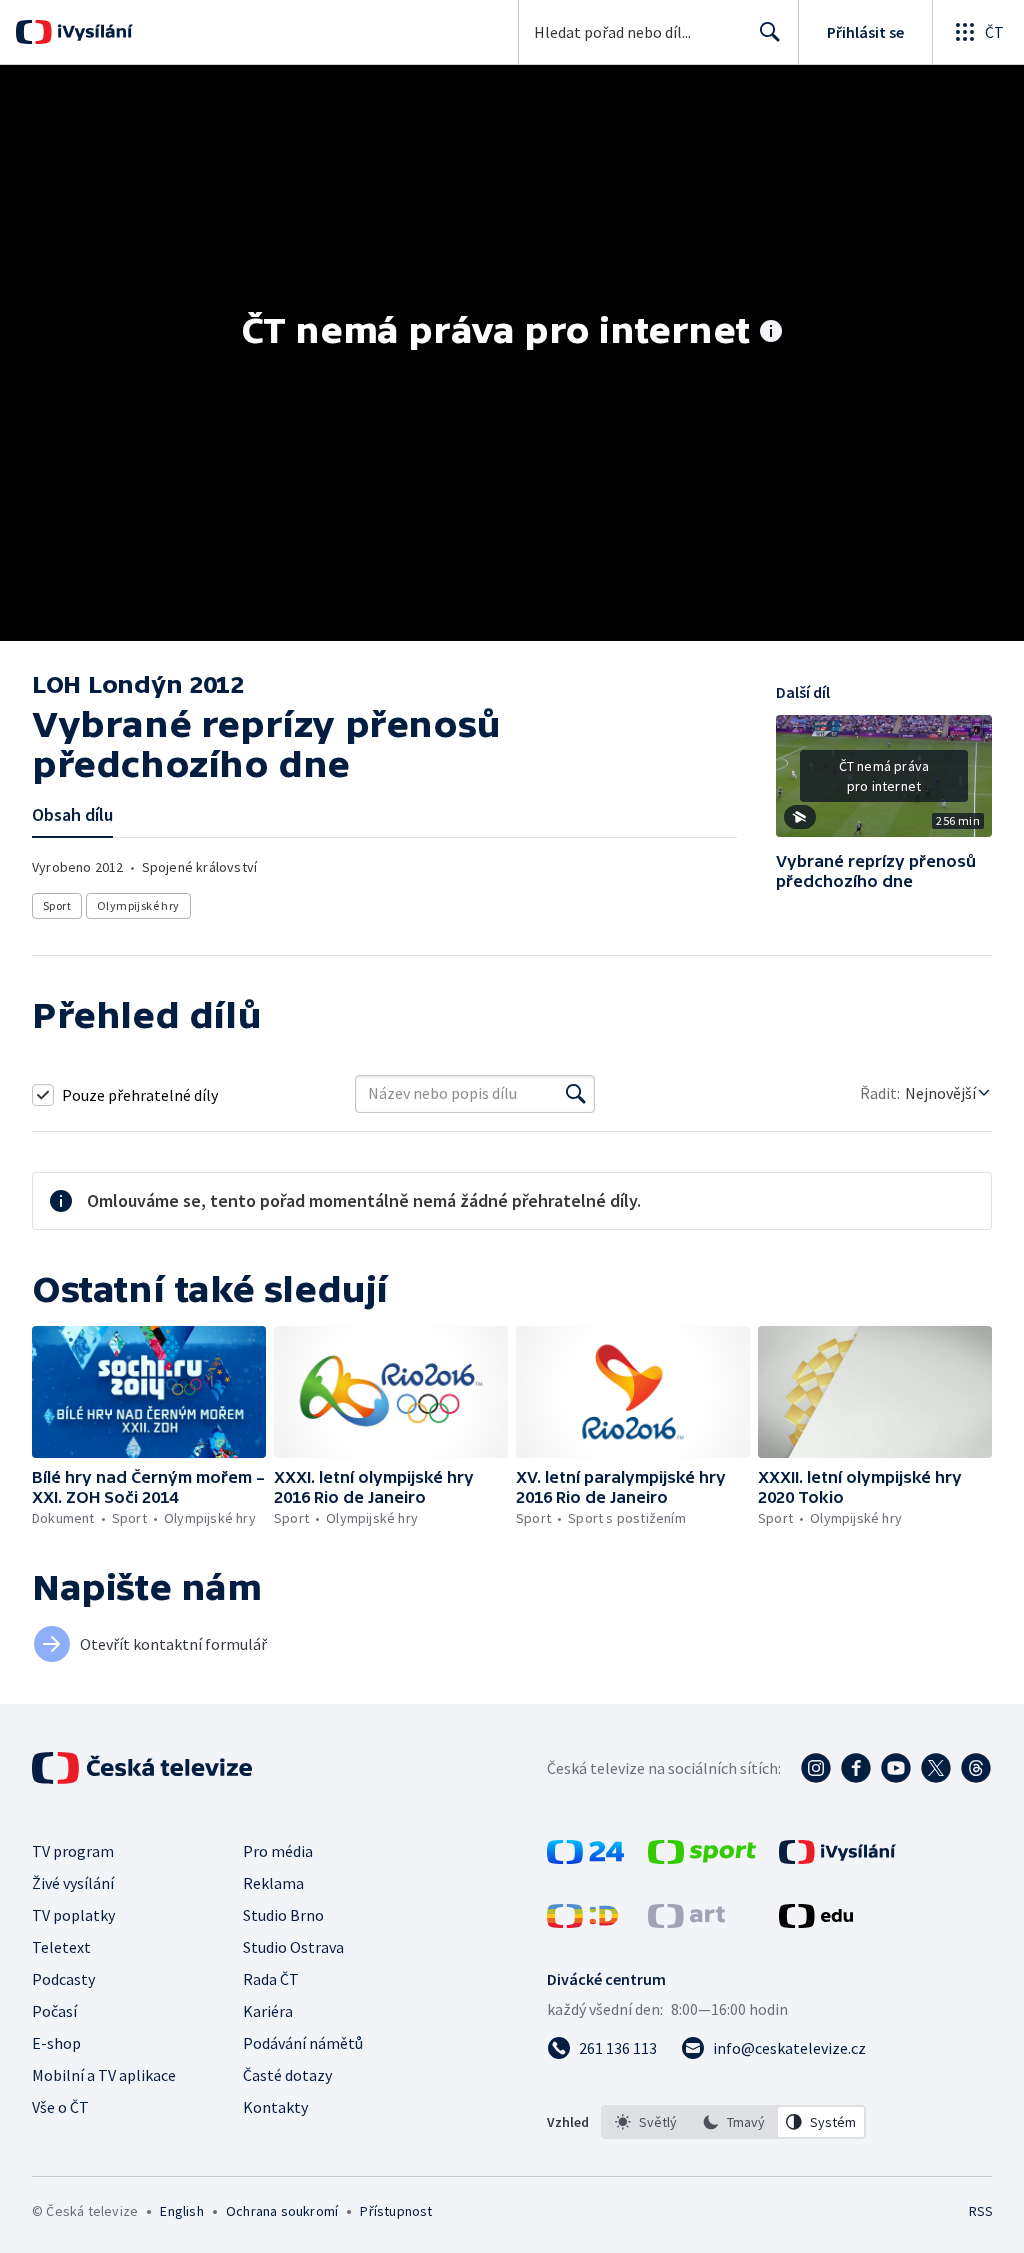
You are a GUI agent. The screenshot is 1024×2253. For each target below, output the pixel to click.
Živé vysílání (73, 1883)
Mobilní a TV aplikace (104, 2075)
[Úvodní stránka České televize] (144, 1768)
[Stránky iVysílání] (837, 1858)
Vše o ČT (60, 2107)
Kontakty (275, 2107)
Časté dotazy (287, 2075)
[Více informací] (771, 333)
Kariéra (268, 2011)
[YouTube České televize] (896, 1768)
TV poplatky (73, 1915)
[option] (646, 2122)
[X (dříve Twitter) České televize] (936, 1768)
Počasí (54, 2011)
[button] (884, 783)
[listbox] (733, 2122)
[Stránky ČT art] (686, 1922)
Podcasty (63, 1979)
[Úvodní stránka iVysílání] (92, 32)
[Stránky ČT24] (585, 1858)
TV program (73, 1851)
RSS (980, 2211)
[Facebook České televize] (856, 1768)
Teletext (61, 1947)
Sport (57, 905)
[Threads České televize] (976, 1768)
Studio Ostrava (293, 1947)
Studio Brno (283, 1915)
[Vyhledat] (576, 1094)
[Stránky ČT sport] (702, 1858)
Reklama (273, 1883)
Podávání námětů (303, 2043)
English (181, 2211)
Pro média (278, 1851)
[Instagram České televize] (816, 1768)
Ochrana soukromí (282, 2211)
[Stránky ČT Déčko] (582, 1922)
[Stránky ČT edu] (816, 1922)
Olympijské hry (138, 905)
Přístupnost (396, 2211)
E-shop (56, 2043)
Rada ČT (271, 1979)
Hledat (770, 32)
